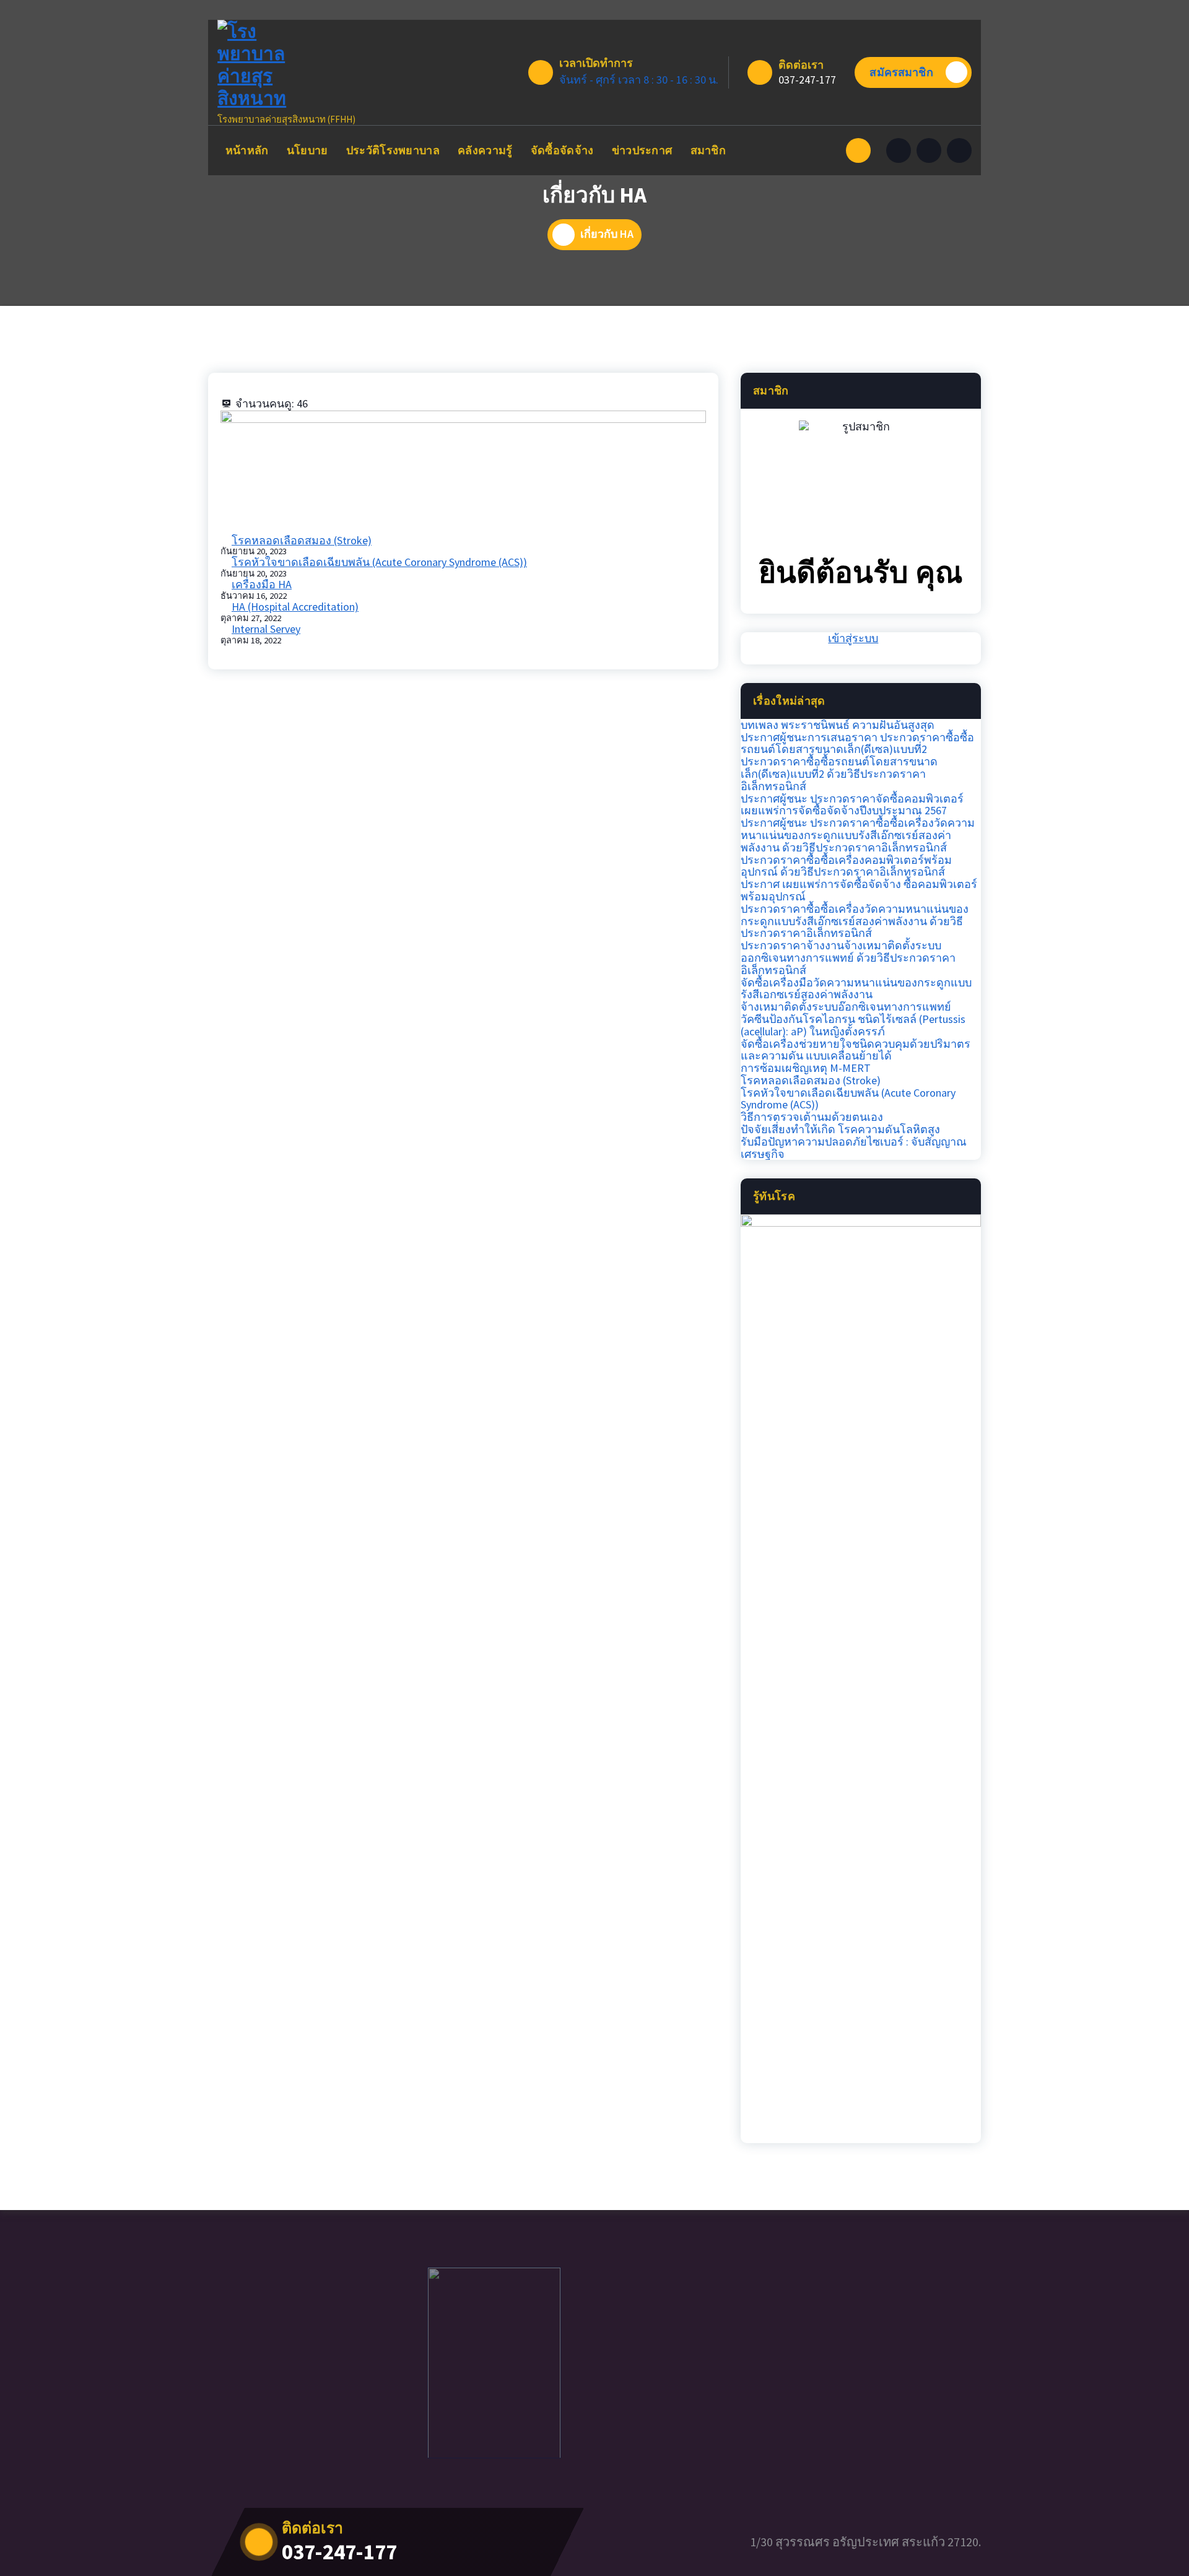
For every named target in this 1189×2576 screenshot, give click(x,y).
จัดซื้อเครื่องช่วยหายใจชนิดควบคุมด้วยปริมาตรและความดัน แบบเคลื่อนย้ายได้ (856, 1050)
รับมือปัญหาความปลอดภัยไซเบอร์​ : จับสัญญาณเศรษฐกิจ (854, 1148)
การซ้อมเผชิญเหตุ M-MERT (806, 1068)
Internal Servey (266, 629)
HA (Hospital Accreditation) (295, 607)
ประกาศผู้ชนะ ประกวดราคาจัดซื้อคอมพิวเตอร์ (852, 799)
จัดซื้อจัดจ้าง (562, 150)
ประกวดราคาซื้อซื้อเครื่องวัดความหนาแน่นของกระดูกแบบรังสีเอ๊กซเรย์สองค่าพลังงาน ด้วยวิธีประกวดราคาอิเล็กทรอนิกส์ (855, 921)
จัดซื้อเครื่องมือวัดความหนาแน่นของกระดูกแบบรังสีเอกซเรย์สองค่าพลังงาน (856, 989)
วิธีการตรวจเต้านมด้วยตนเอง (812, 1117)
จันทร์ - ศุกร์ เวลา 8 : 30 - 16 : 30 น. (639, 80)
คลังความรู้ (485, 150)
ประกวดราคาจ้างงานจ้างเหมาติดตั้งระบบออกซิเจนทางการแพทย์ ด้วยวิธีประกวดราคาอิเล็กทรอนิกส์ (848, 958)
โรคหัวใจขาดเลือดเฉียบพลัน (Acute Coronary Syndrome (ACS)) (379, 562)
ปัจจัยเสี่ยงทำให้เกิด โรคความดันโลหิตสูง (840, 1129)
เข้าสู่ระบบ (853, 638)
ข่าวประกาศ (642, 150)
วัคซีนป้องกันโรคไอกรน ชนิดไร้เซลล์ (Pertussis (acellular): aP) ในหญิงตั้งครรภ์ (853, 1025)
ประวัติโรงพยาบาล (393, 150)
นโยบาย (307, 150)
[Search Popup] (858, 150)
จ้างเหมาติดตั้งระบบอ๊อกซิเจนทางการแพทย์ (846, 1007)
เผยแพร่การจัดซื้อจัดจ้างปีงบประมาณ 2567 (844, 811)
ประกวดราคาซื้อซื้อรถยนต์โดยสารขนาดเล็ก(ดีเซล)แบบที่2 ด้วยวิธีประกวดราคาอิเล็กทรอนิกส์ (839, 774)
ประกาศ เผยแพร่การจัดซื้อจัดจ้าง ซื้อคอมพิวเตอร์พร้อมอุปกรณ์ (859, 890)
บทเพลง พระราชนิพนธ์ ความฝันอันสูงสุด (838, 725)
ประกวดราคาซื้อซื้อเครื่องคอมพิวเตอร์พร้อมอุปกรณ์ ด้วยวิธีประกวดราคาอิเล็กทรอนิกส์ (846, 866)
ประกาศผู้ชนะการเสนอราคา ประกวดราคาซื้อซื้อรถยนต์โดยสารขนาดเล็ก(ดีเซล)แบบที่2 (857, 744)
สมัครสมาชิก (901, 72)
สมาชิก (708, 150)
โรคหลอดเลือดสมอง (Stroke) (302, 540)
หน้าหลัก (247, 150)
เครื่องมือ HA (262, 584)
